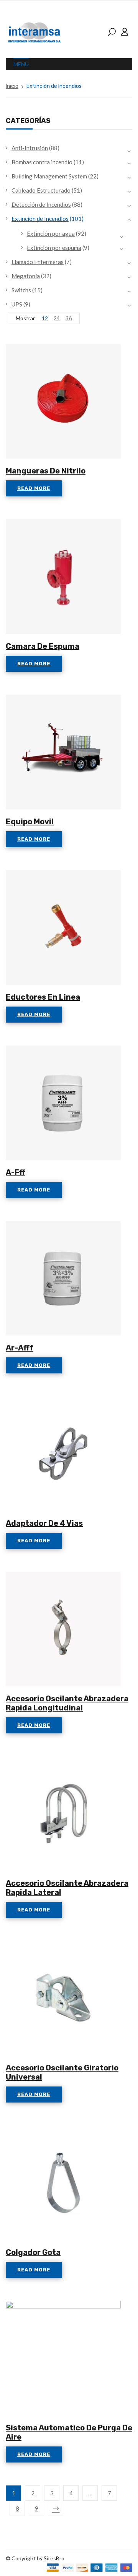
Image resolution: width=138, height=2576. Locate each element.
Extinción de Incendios (40, 219)
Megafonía (26, 276)
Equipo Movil (30, 822)
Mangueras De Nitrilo (46, 471)
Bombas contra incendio (42, 162)
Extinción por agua (51, 233)
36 (69, 318)
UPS (17, 304)
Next (56, 2508)
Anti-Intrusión (30, 148)
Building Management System (49, 176)
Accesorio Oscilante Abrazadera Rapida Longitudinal (67, 1703)
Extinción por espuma (54, 248)
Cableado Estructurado (41, 190)
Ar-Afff (20, 1348)
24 (57, 318)
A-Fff (16, 1172)
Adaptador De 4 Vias (44, 1523)
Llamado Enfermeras (38, 262)
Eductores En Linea (43, 997)
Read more (34, 488)
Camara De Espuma (43, 646)
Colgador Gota (33, 2252)
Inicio (12, 86)
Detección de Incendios (41, 204)
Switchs (21, 290)
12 (45, 318)
